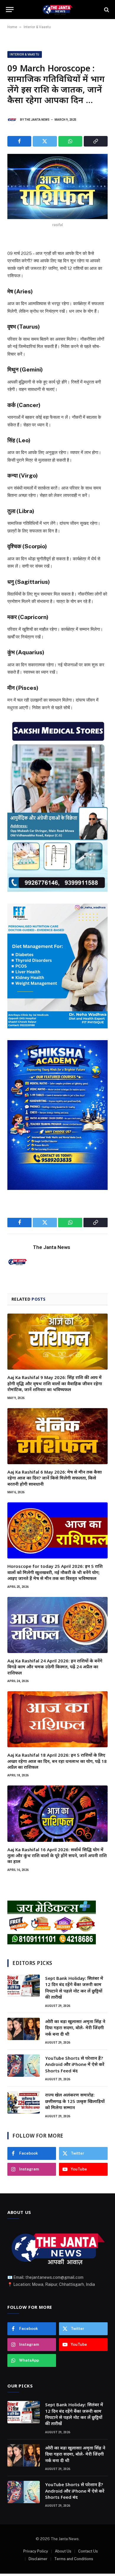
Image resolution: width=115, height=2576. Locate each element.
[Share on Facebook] (19, 141)
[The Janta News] (57, 10)
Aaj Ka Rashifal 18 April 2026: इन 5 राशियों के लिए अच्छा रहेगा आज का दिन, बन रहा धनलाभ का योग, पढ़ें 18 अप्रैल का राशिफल (57, 1761)
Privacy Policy (36, 2551)
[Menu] (10, 10)
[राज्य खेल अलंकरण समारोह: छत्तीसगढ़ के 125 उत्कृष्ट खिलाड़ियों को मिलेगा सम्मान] (24, 2102)
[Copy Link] (96, 141)
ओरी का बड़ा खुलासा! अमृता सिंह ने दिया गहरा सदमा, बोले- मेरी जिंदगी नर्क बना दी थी (75, 2028)
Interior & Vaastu (37, 27)
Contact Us (88, 2551)
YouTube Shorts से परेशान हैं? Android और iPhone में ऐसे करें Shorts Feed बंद (75, 2064)
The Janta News (37, 120)
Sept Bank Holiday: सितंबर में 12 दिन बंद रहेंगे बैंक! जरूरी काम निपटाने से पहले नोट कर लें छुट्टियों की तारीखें (74, 1988)
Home (12, 27)
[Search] (106, 10)
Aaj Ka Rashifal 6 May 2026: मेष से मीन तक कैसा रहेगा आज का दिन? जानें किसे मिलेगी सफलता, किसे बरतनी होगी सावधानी (55, 1478)
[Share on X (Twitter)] (45, 141)
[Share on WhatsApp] (70, 141)
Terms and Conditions (74, 2559)
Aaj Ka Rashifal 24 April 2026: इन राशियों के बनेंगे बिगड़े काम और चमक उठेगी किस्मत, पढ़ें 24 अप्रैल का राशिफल (55, 1667)
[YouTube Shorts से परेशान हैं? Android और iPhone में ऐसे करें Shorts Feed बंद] (24, 2066)
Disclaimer (38, 2559)
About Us (63, 2551)
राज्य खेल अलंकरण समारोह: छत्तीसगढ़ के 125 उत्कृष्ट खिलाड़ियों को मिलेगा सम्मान (75, 2101)
